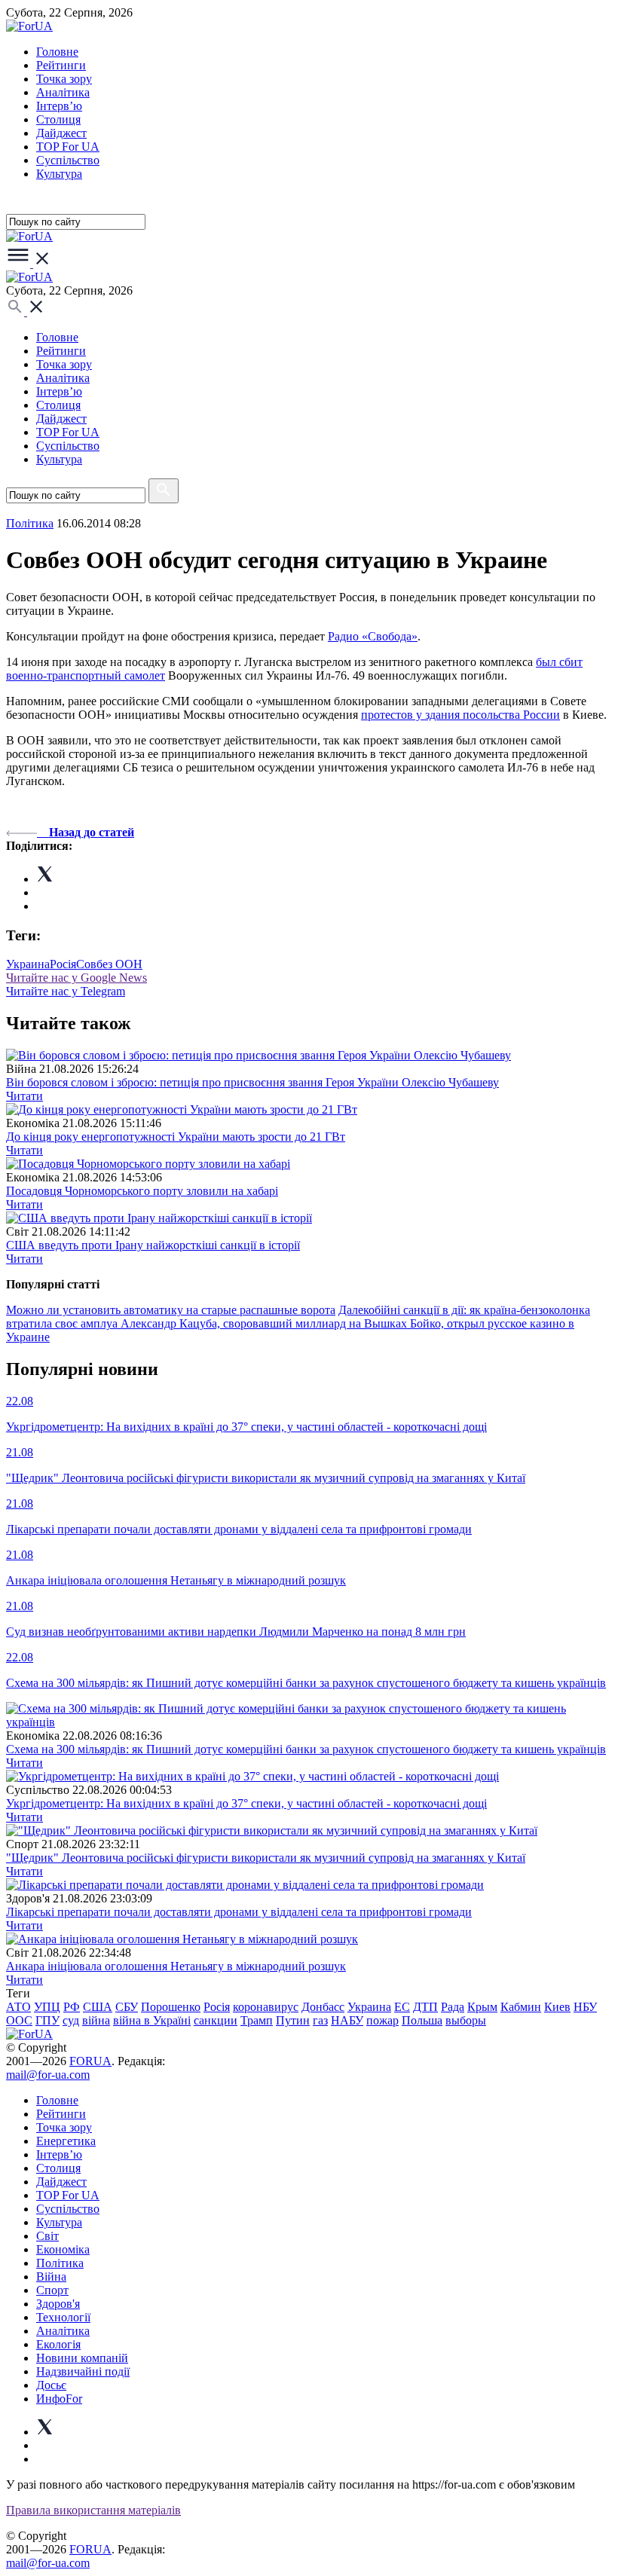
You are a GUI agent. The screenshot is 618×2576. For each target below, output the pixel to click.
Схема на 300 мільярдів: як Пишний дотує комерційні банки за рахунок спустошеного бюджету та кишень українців (306, 1749)
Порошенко (171, 2007)
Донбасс (323, 2007)
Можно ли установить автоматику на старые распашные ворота (171, 1310)
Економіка (63, 2249)
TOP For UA (68, 147)
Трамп (257, 2020)
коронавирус (266, 2007)
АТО (18, 2007)
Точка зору (64, 79)
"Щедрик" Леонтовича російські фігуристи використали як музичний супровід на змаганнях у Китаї (266, 1858)
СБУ (127, 2007)
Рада (453, 2007)
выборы (466, 2020)
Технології (63, 2317)
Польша (422, 2020)
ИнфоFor (59, 2399)
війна (96, 2020)
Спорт (52, 2290)
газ (320, 2020)
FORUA (90, 2061)
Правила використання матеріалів (93, 2510)
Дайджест (61, 133)
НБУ (585, 2007)
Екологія (58, 2344)
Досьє (51, 2385)
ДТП (425, 2007)
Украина (28, 964)
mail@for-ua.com (48, 2075)
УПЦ (47, 2007)
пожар (382, 2020)
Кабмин (521, 2007)
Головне (57, 52)
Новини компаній (82, 2358)
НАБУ (347, 2020)
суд (71, 2020)
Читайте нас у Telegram (66, 991)
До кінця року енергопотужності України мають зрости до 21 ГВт (176, 1137)
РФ (72, 2007)
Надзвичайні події (83, 2371)
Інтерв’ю (59, 106)
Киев (557, 2007)
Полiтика (30, 523)
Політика (60, 2263)
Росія (63, 964)
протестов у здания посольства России (460, 715)
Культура (59, 174)
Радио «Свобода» (373, 636)
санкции (216, 2020)
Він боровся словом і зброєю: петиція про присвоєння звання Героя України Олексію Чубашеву (252, 1082)
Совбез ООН (109, 964)
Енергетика (66, 2141)
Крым (482, 2007)
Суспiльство (68, 160)
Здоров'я (58, 2304)
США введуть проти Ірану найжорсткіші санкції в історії (153, 1245)
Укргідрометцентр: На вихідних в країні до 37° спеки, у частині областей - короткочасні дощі (246, 1803)
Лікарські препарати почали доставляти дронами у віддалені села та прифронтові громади (239, 1912)
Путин (293, 2020)
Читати (24, 1096)
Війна (51, 2277)
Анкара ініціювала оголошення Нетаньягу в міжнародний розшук (176, 1966)
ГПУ (47, 2020)
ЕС (402, 2007)
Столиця (58, 119)
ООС (19, 2020)
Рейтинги (61, 65)
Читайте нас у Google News (76, 978)
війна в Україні (152, 2020)
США (98, 2007)
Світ (47, 2236)
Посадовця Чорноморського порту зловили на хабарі (142, 1191)
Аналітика (63, 92)
